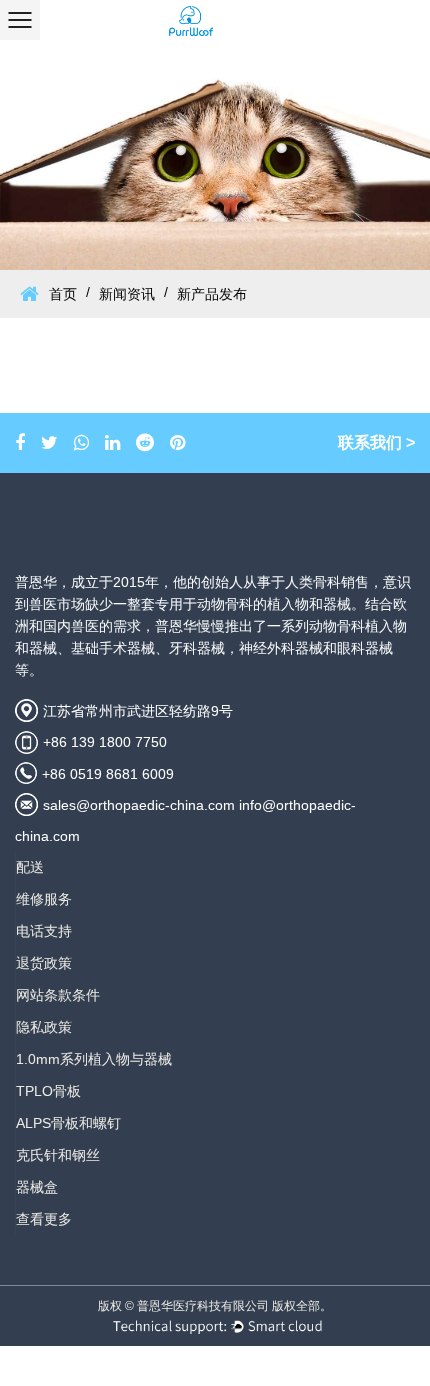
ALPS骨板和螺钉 (68, 1123)
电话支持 (44, 931)
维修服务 (44, 899)
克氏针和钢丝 (58, 1155)
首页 (63, 294)
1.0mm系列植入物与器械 (94, 1059)
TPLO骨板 (48, 1091)
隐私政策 (44, 1027)
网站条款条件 (58, 995)
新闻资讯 (127, 294)
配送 (30, 867)
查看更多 (44, 1219)
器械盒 (37, 1187)
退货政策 (44, 963)
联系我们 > (376, 442)
